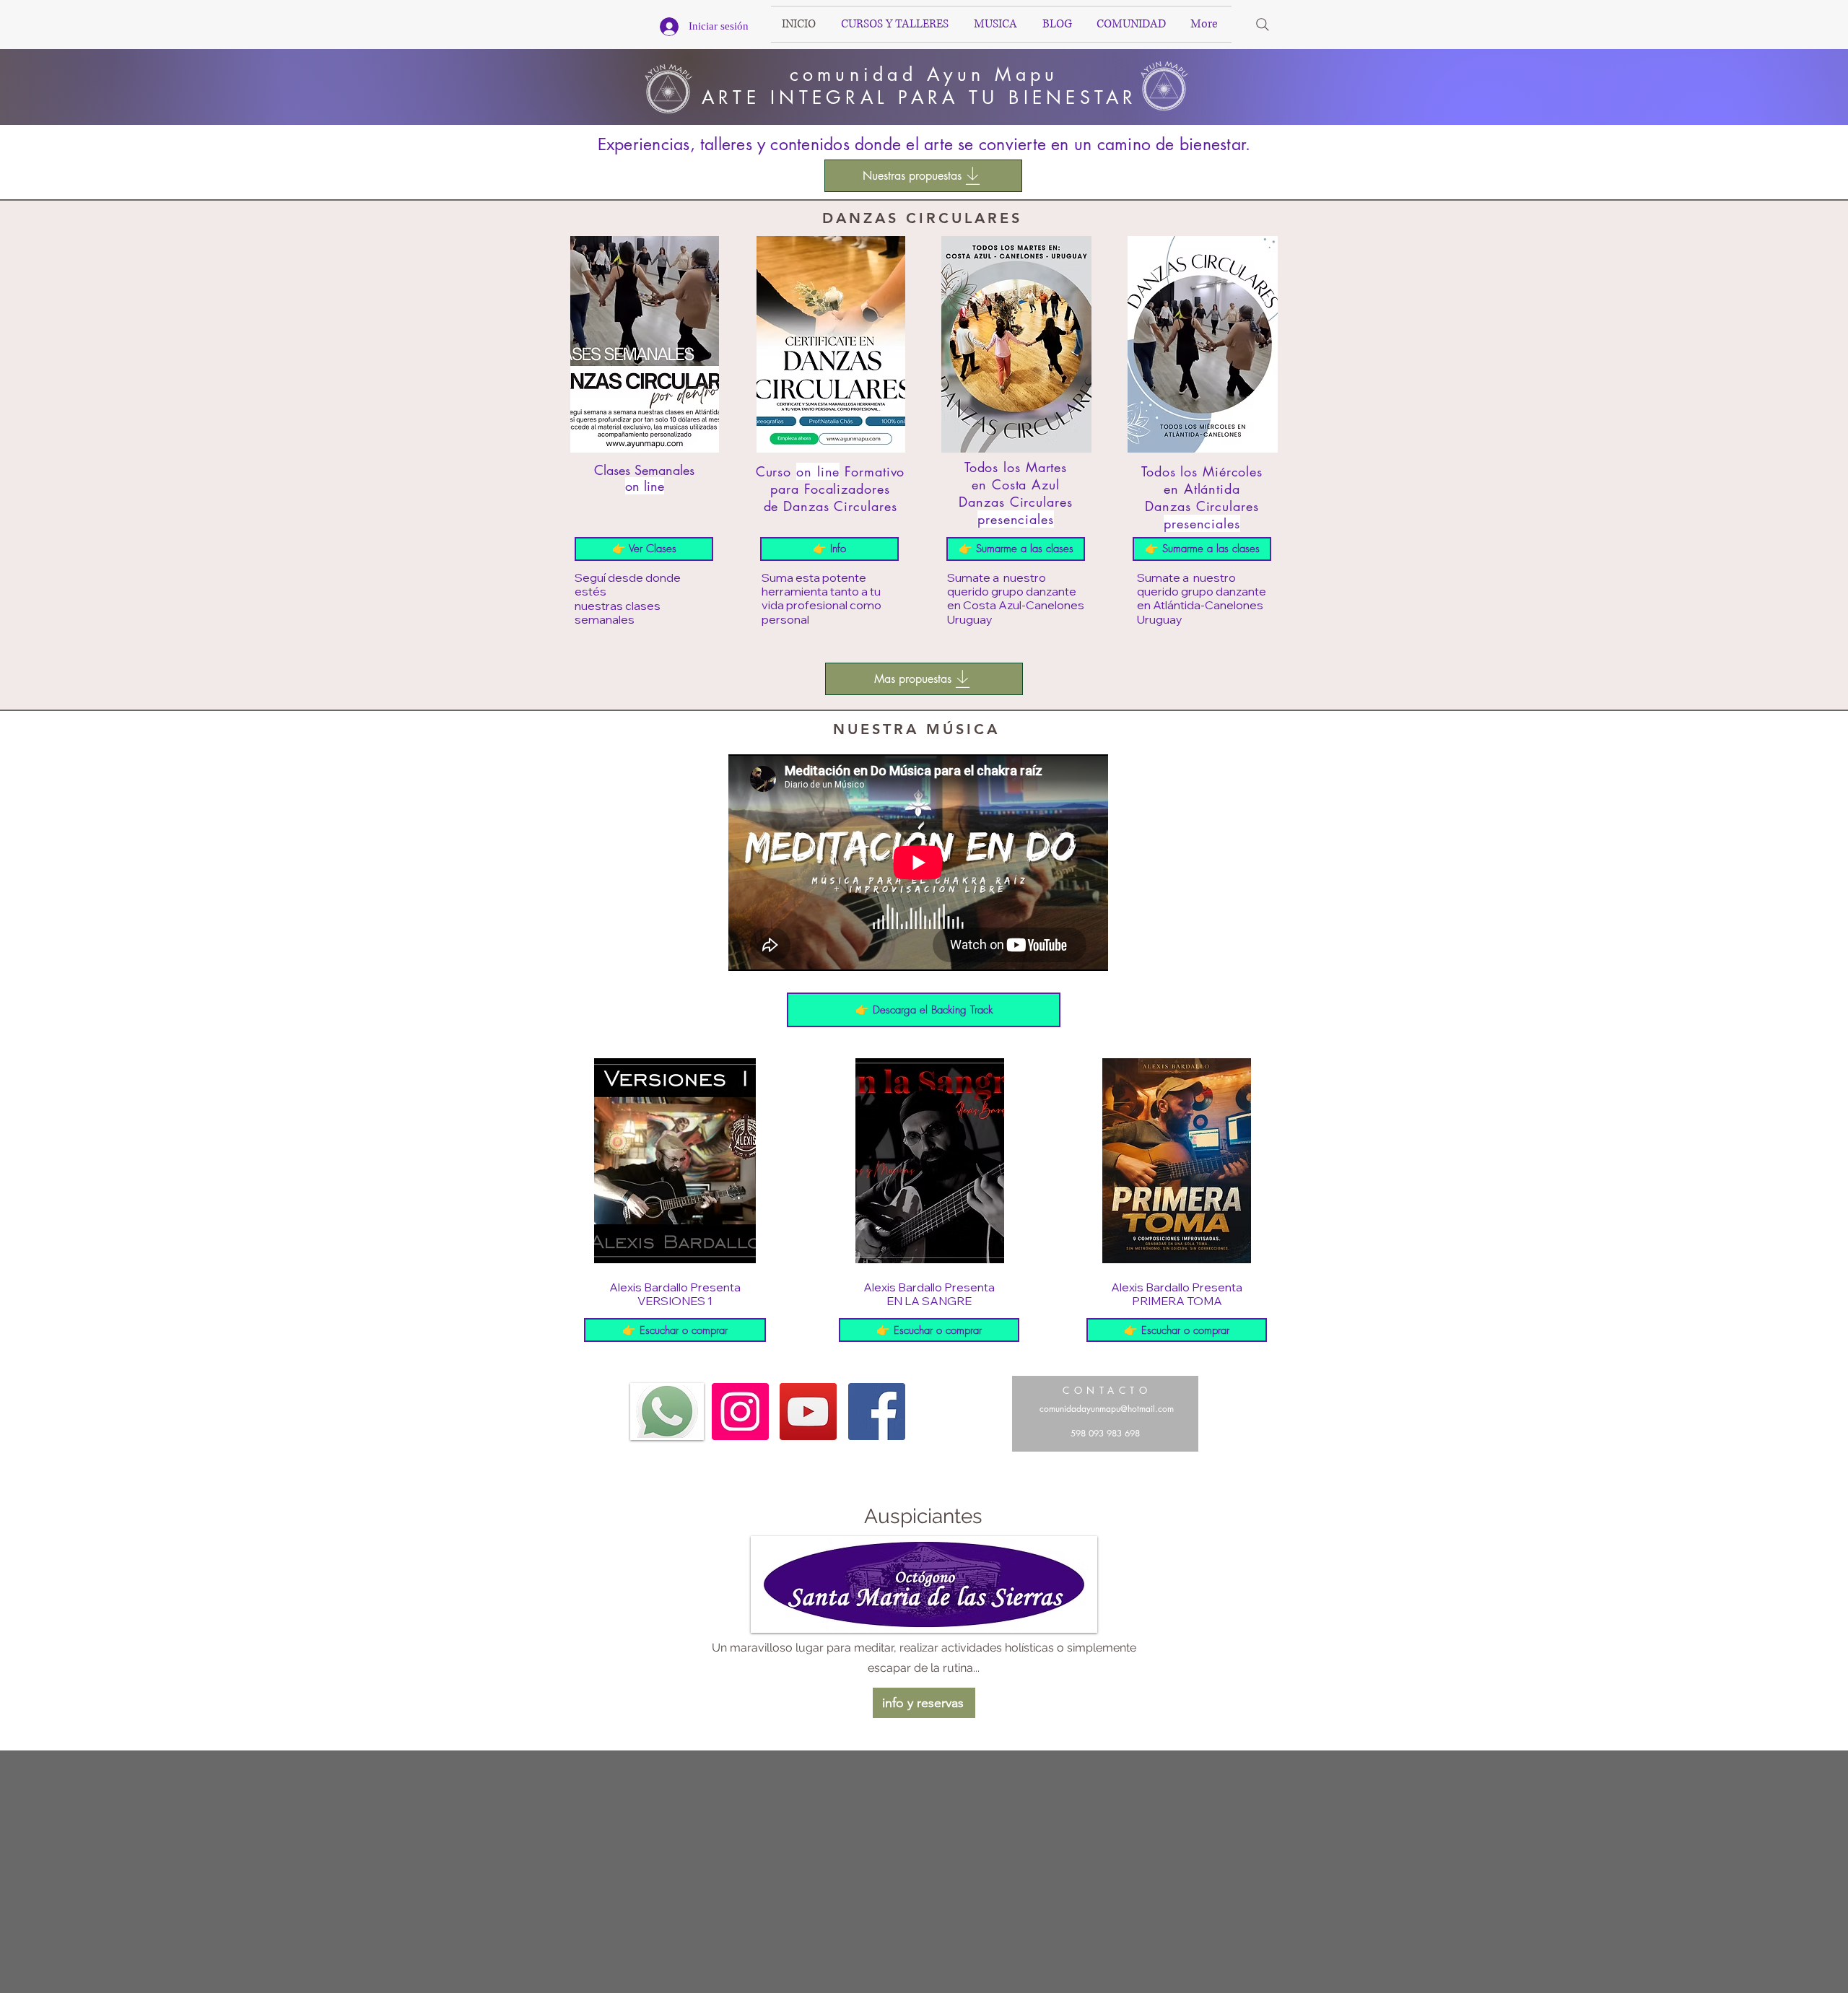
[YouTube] (808, 1412)
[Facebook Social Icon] (877, 1412)
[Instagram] (740, 1412)
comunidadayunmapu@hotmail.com (1107, 1409)
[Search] (1263, 25)
